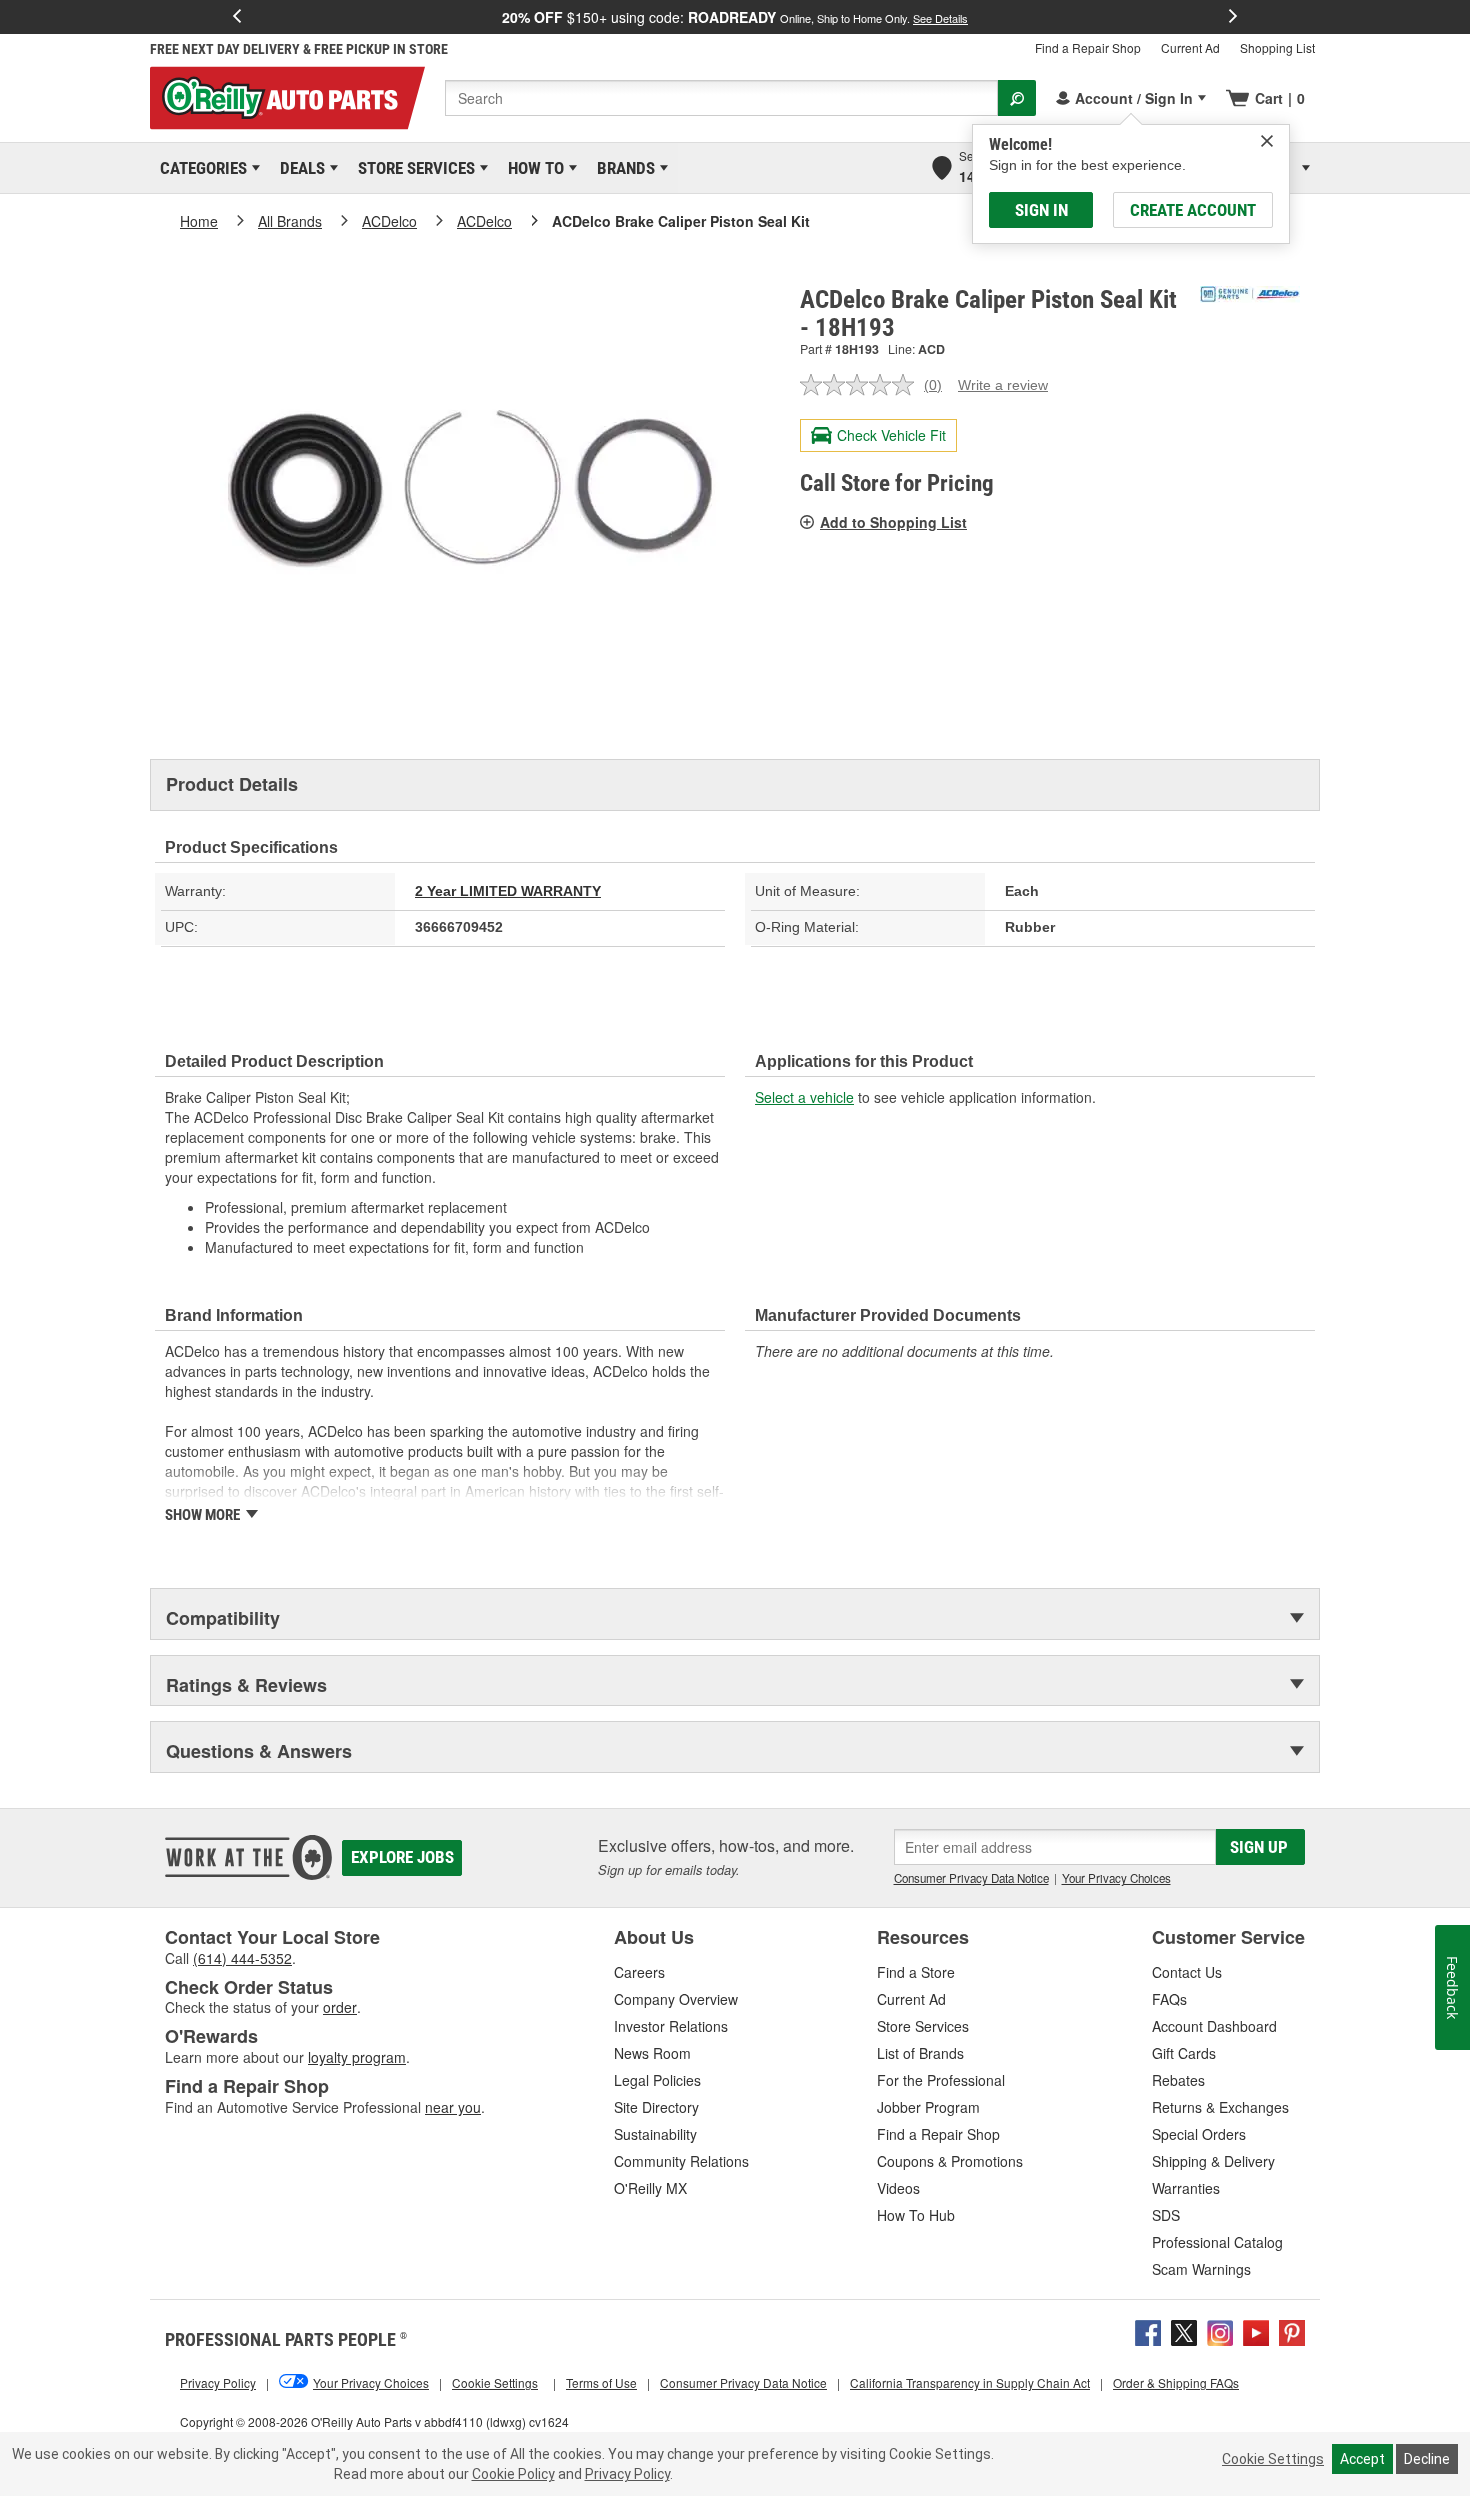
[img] (1267, 141)
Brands (622, 168)
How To (532, 168)
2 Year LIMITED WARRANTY (508, 891)
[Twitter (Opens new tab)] (1184, 2330)
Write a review (1003, 385)
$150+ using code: (735, 17)
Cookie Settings (1273, 2459)
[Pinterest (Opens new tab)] (1292, 2330)
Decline (1427, 2459)
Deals (299, 168)
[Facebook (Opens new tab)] (1148, 2330)
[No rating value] (862, 385)
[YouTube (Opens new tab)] (1256, 2330)
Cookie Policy (513, 2474)
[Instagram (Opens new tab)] (1220, 2330)
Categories (200, 168)
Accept (1362, 2459)
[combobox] (721, 98)
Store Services (413, 168)
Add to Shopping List (893, 522)
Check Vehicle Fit (891, 435)
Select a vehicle (804, 1097)
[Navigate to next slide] (1233, 17)
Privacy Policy (627, 2474)
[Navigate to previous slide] (237, 17)
